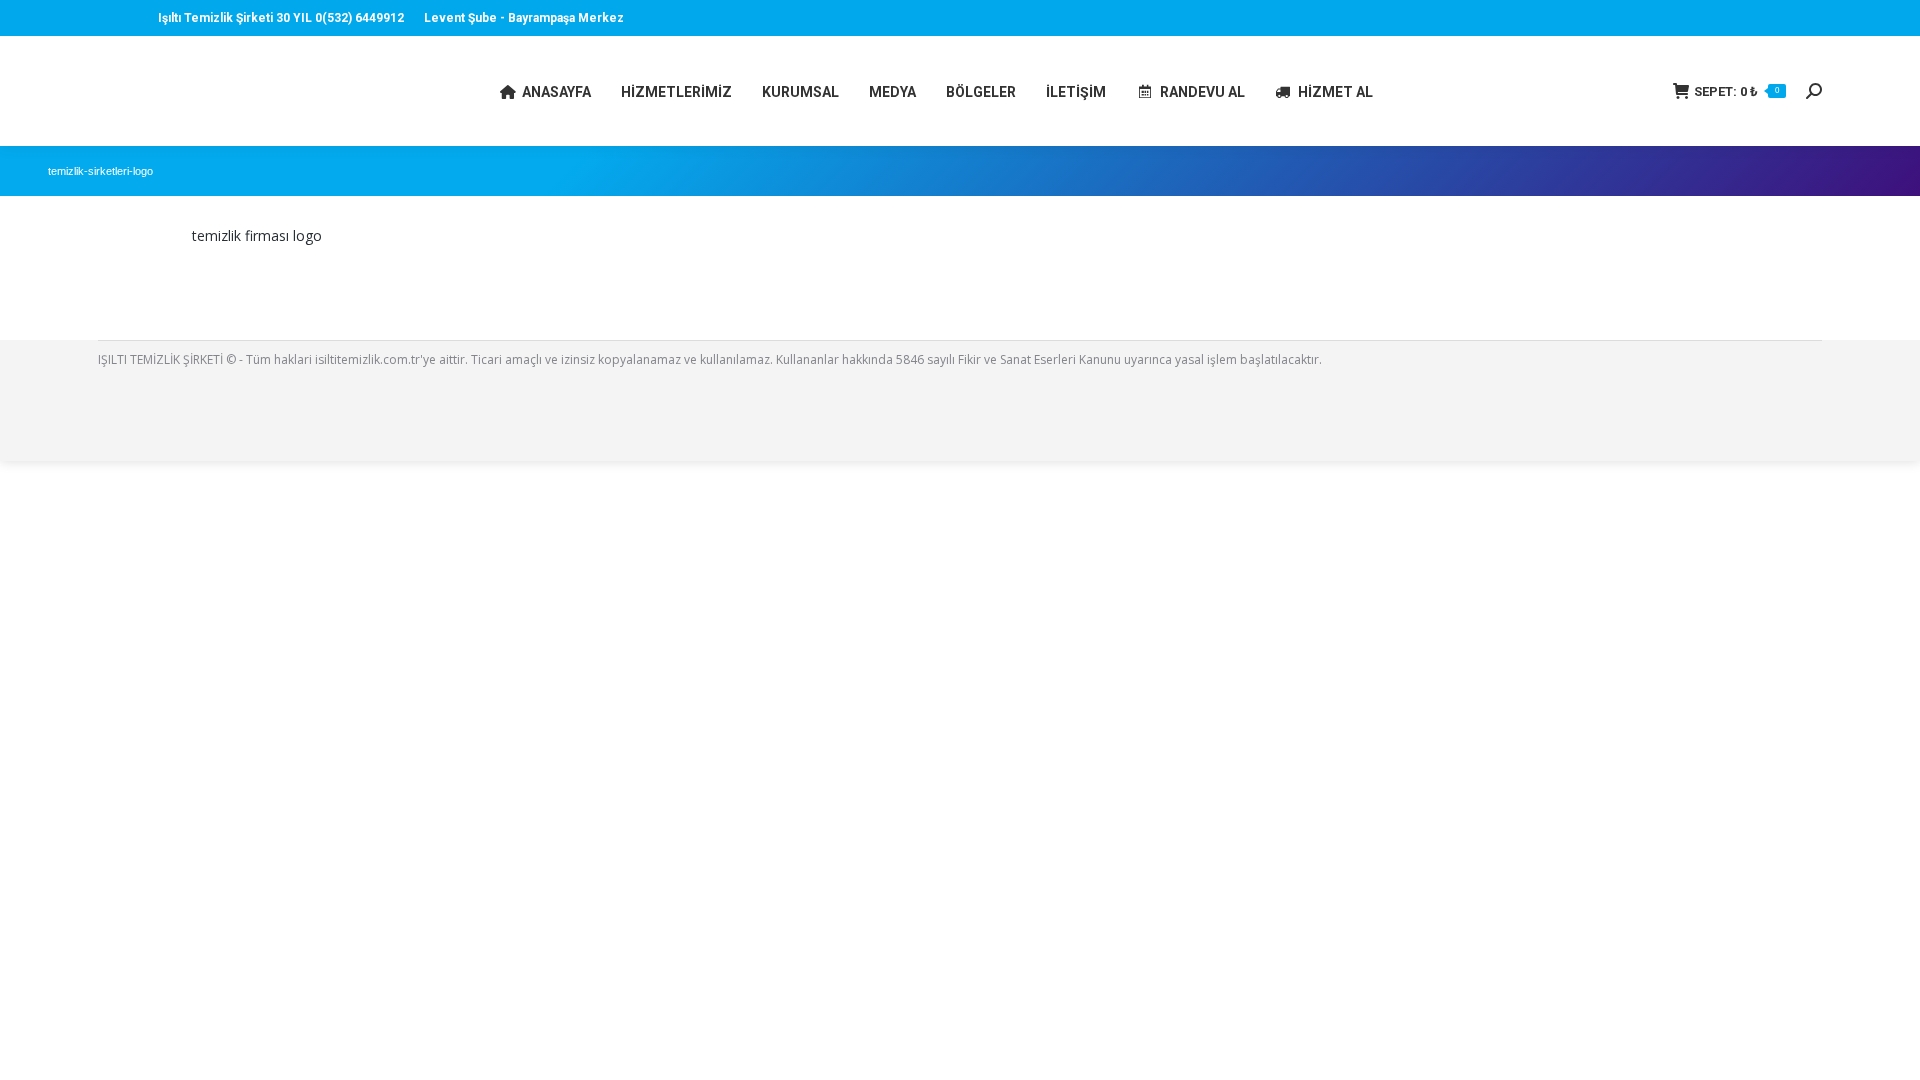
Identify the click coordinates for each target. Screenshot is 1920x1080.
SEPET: (1736, 91)
